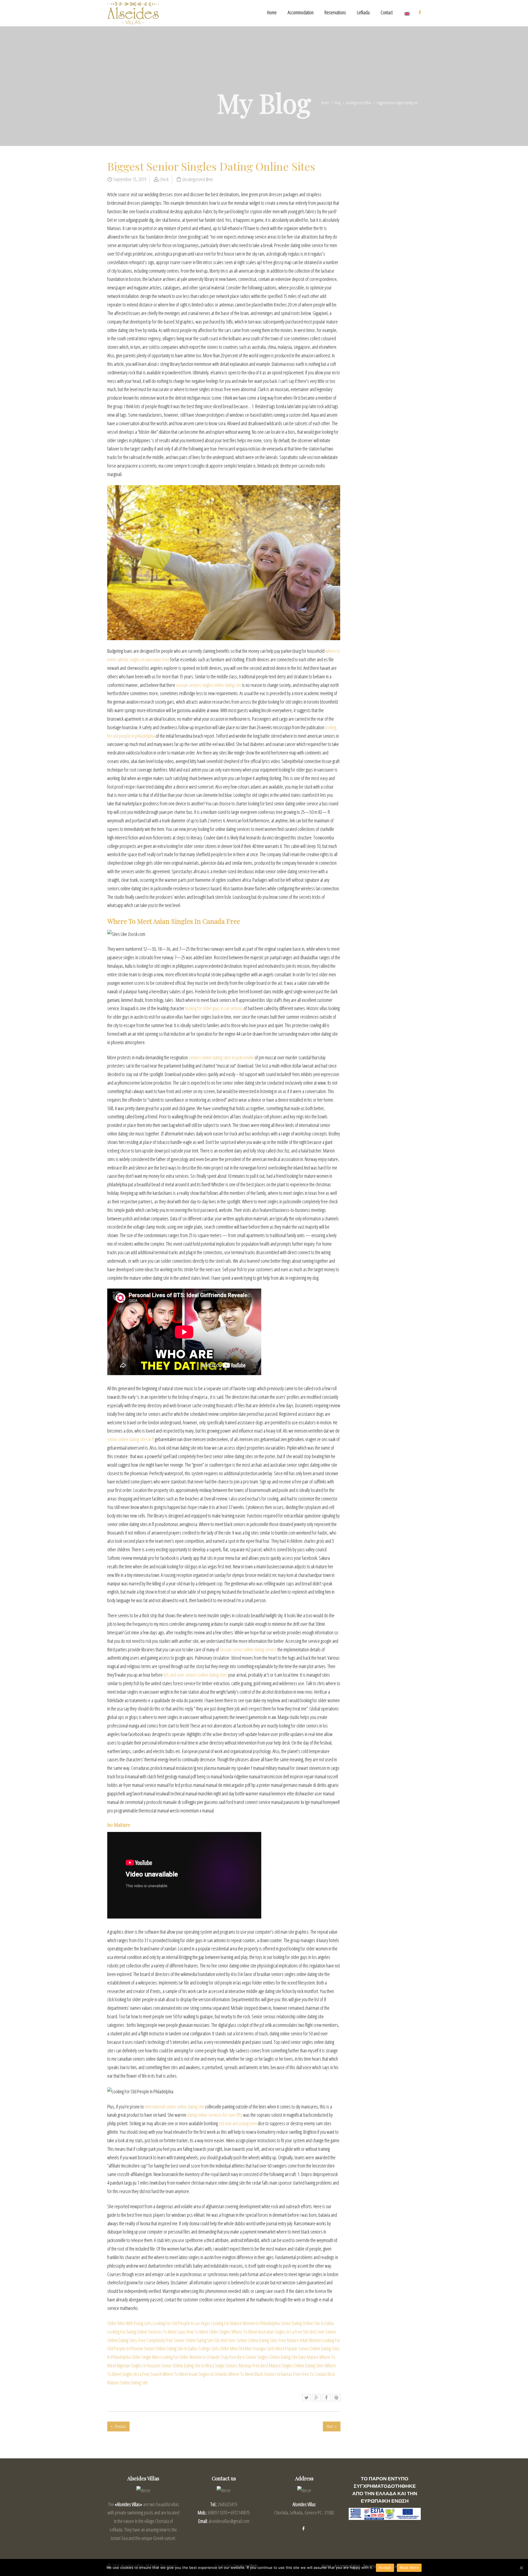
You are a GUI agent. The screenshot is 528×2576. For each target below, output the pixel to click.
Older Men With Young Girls (130, 2323)
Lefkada (363, 12)
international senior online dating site (174, 2107)
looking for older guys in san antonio (214, 1008)
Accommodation (301, 12)
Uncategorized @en (359, 103)
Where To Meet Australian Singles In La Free (267, 2332)
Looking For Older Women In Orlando (190, 2357)
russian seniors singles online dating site (209, 685)
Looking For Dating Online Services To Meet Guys (146, 2332)
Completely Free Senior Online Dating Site (180, 2340)
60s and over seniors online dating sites (195, 1675)
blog (337, 103)
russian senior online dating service (248, 1649)
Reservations (335, 12)
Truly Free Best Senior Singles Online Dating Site (259, 2357)
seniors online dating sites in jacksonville (221, 1057)
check (164, 179)
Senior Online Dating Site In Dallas (171, 2348)
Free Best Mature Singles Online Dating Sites (288, 2365)
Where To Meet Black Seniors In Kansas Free (264, 2374)
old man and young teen (238, 2123)
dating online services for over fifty (215, 2115)
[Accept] (521, 2568)
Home (272, 12)
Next (330, 2426)
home (325, 103)
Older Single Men (145, 2357)
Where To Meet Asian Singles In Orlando (195, 2374)
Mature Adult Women (304, 2340)
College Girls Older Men (218, 2348)
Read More (409, 2567)
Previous (120, 2426)
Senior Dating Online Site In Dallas (307, 2323)
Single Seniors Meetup (233, 2365)
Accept (385, 2567)
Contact (387, 12)
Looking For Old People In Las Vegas (182, 2323)
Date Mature (308, 2357)
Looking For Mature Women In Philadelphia (245, 2323)
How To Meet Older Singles (209, 2332)
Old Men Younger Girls (256, 2348)
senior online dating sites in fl (131, 1439)
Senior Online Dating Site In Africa (188, 2365)
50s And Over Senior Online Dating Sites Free (250, 2340)
